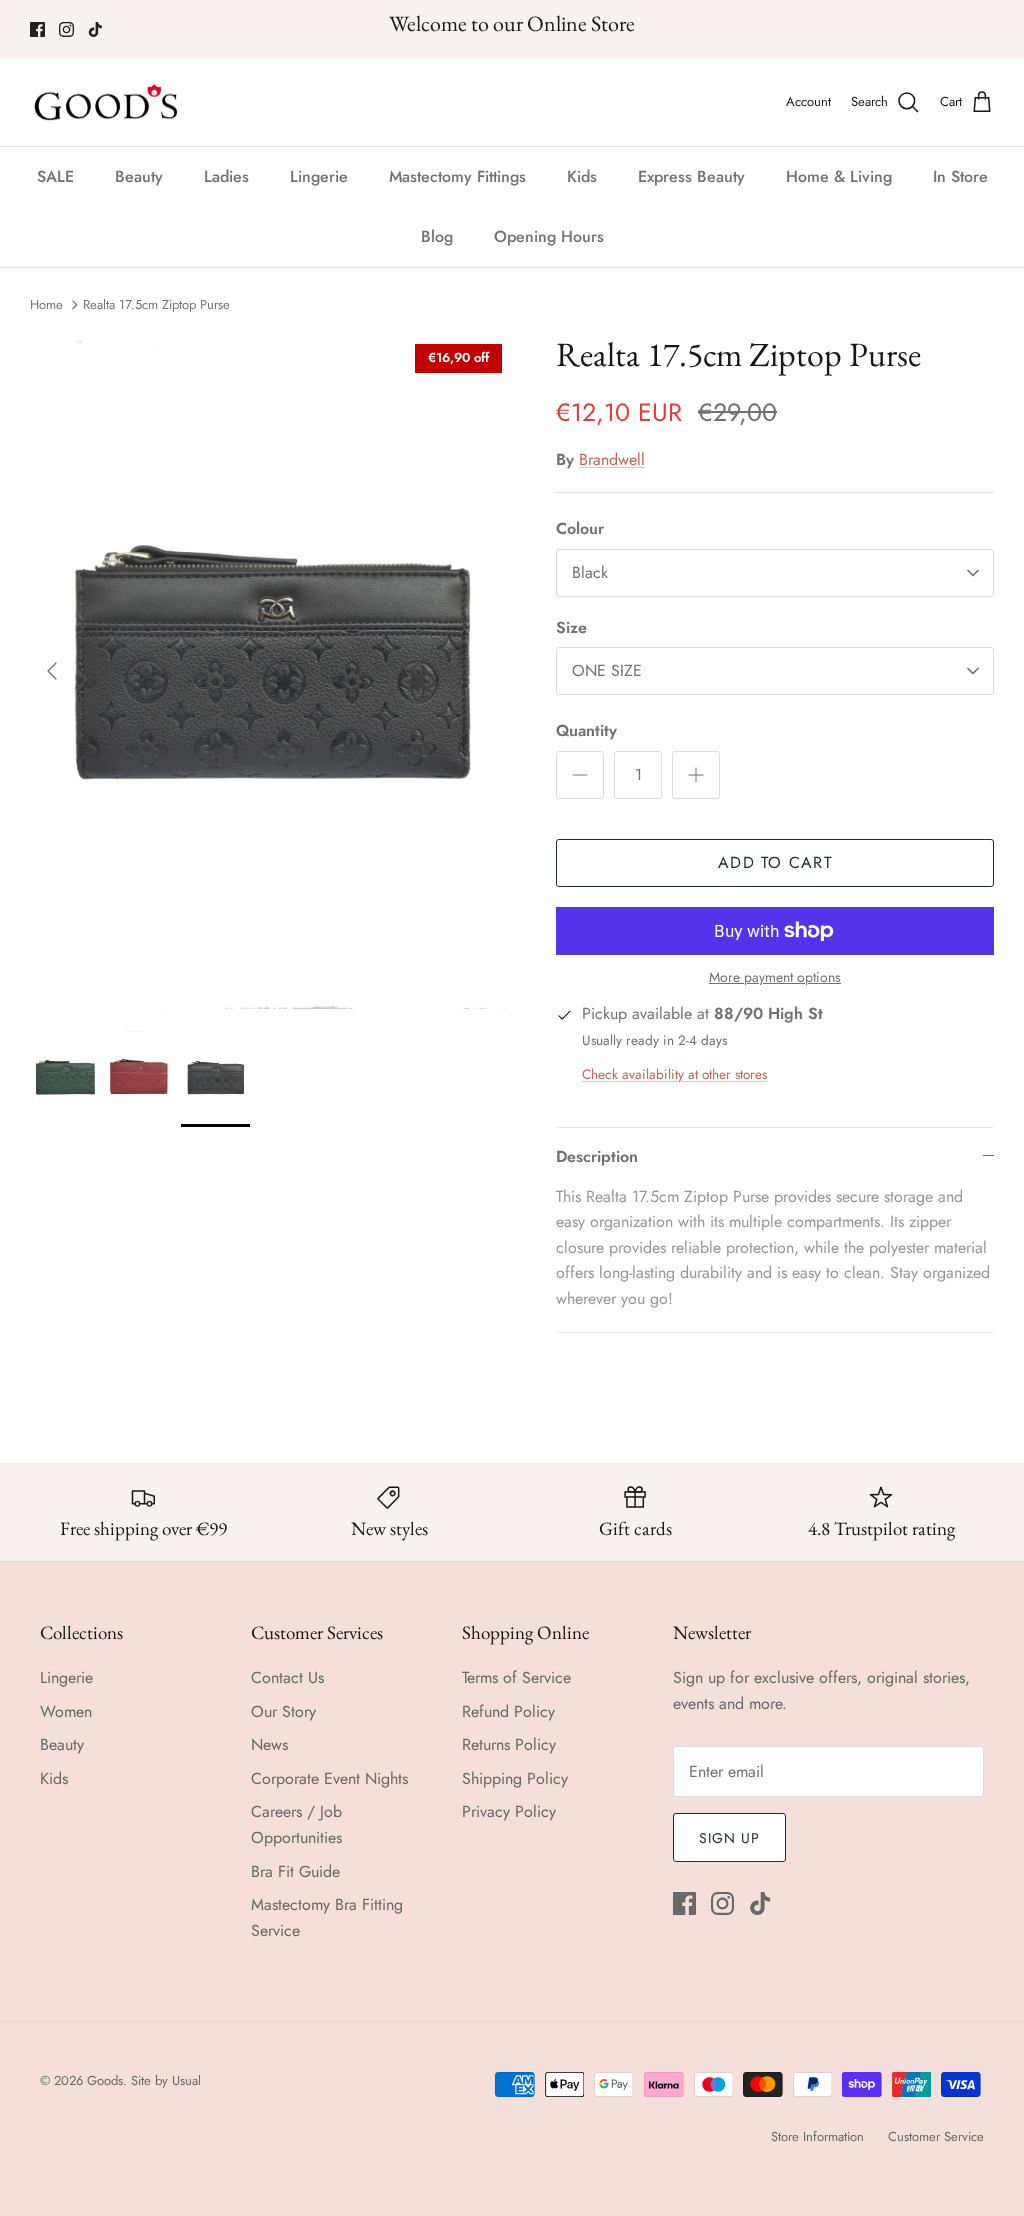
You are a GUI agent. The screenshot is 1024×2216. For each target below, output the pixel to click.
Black (590, 572)
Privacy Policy (509, 1811)
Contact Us (287, 1677)
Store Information (817, 2136)
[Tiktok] (95, 29)
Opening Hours (549, 236)
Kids (582, 176)
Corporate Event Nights (329, 1778)
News (269, 1744)
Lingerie (319, 176)
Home (46, 304)
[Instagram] (66, 29)
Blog (437, 236)
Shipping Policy (515, 1778)
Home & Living (839, 176)
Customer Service (936, 2136)
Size (571, 628)
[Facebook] (37, 29)
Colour (580, 529)
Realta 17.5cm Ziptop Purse (156, 304)
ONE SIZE (607, 670)
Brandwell (612, 459)
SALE (55, 176)
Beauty (139, 176)
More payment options (775, 977)
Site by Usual (166, 2080)
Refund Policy (508, 1711)
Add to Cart (775, 862)
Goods (105, 2080)
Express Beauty (691, 176)
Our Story (283, 1711)
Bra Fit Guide (295, 1871)
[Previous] (52, 671)
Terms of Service (516, 1677)
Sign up (730, 1838)
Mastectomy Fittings (457, 176)
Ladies (226, 176)
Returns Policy (509, 1744)
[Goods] (107, 103)
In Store (960, 176)
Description (597, 1156)
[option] (271, 671)
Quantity (586, 731)
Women (66, 1711)
